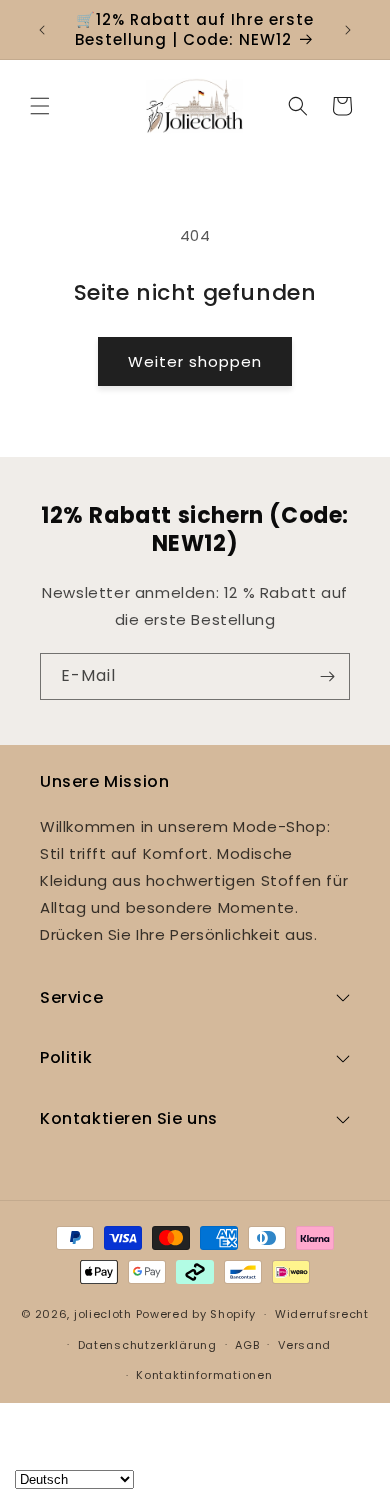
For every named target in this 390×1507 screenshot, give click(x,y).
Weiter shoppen (195, 361)
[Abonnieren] (327, 676)
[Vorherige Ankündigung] (42, 30)
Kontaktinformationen (204, 1375)
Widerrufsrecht (322, 1314)
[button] (40, 106)
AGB (247, 1345)
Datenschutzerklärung (147, 1345)
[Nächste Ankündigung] (348, 30)
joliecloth (103, 1314)
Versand (304, 1345)
